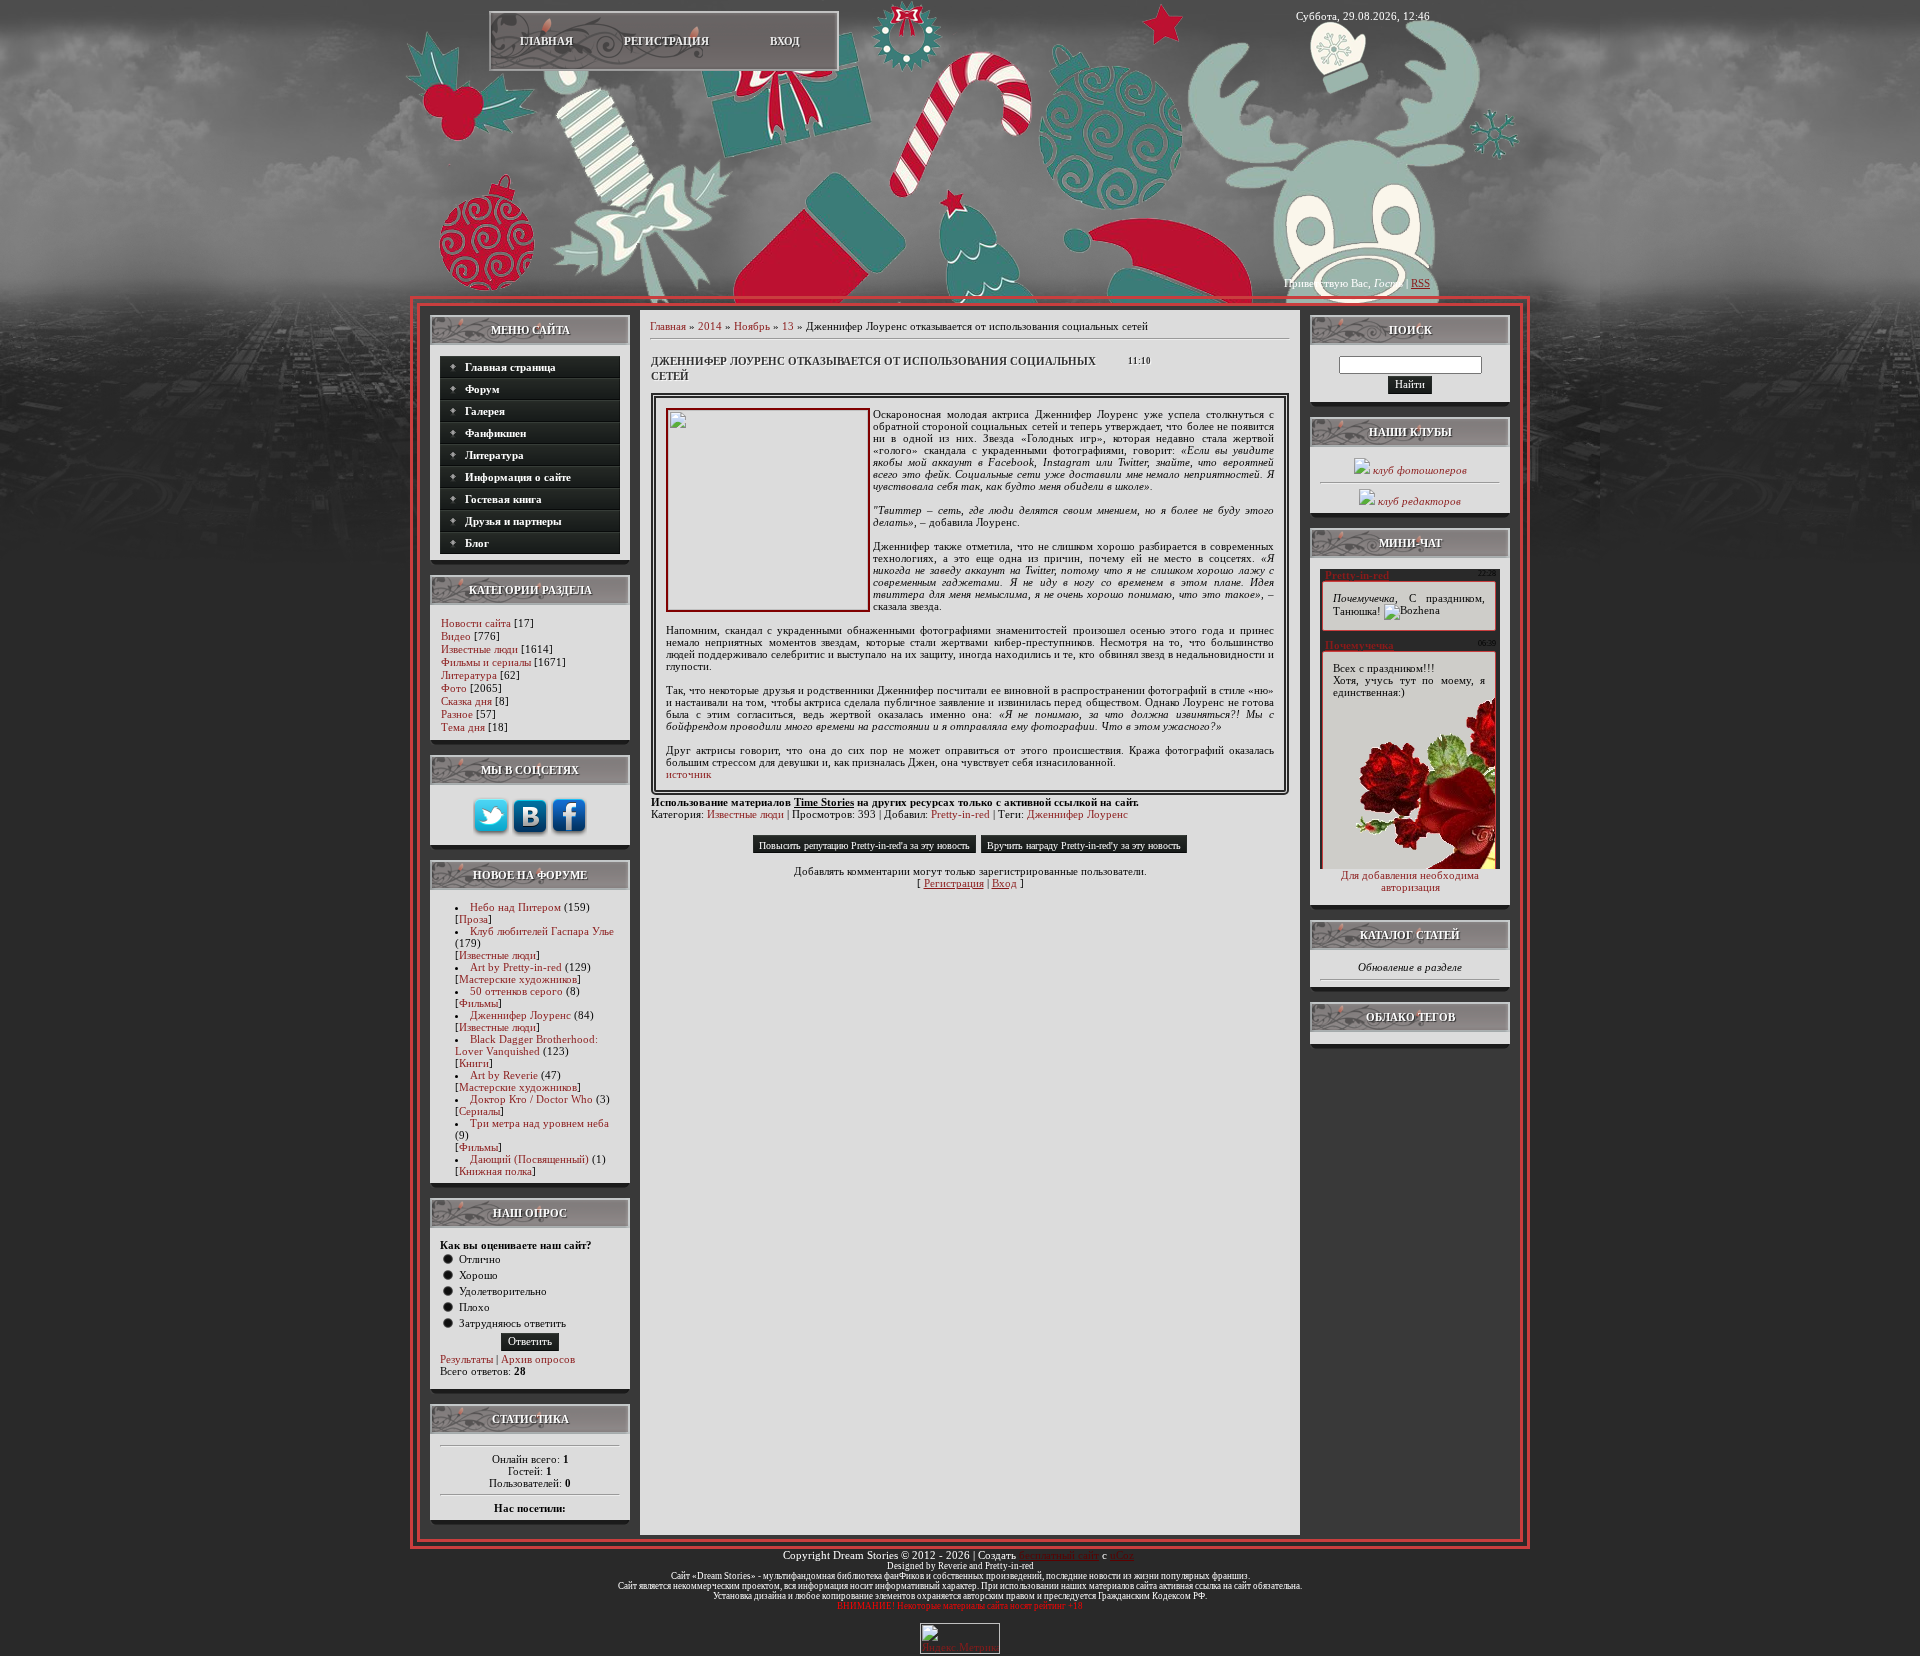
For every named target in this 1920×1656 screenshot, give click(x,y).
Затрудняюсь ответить (512, 1323)
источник (688, 774)
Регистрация (666, 41)
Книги (474, 1063)
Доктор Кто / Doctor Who (531, 1099)
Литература (469, 675)
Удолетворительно (503, 1291)
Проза (473, 919)
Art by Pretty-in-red (516, 967)
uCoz (1122, 1555)
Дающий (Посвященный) (529, 1159)
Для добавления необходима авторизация (1410, 881)
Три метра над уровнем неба (539, 1123)
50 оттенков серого (516, 991)
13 (788, 326)
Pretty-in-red (960, 814)
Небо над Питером (515, 907)
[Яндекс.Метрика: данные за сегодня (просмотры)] (960, 1638)
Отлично (480, 1259)
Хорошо (478, 1275)
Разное (457, 714)
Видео (456, 636)
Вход (785, 41)
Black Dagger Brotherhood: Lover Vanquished (526, 1045)
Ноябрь (752, 326)
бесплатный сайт (1059, 1555)
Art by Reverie (504, 1075)
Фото (454, 688)
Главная (546, 41)
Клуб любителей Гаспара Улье (542, 931)
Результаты (466, 1359)
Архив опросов (538, 1359)
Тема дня (463, 727)
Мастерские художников (518, 979)
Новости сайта (476, 623)
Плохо (474, 1307)
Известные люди (479, 649)
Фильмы (478, 1003)
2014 (710, 326)
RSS (1420, 283)
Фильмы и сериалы (486, 662)
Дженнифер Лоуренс (520, 1015)
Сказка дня (466, 701)
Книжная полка (495, 1171)
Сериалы (479, 1111)
